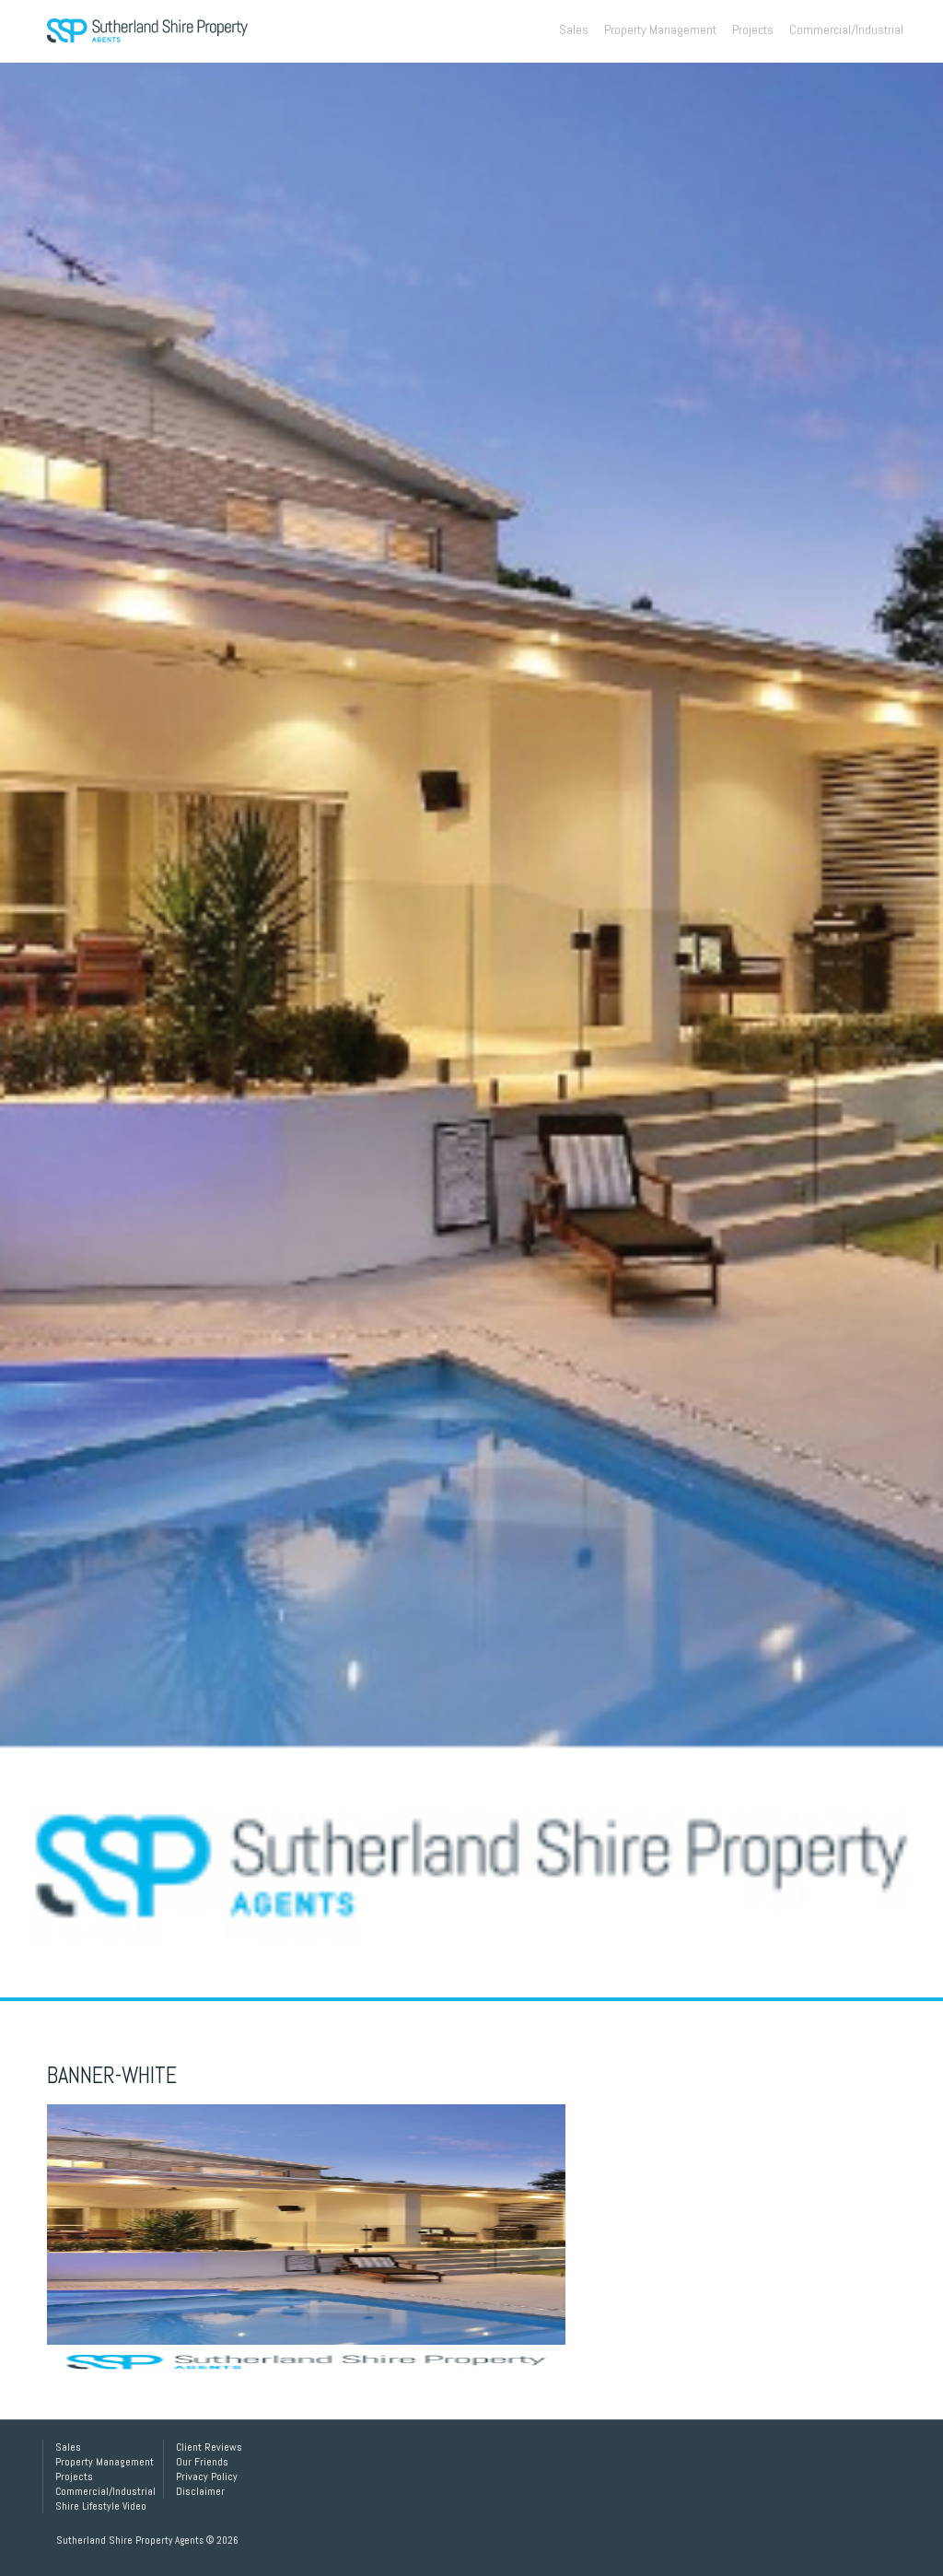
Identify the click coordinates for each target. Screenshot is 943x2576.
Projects (753, 29)
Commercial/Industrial (846, 29)
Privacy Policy (207, 2476)
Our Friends (202, 2462)
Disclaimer (200, 2491)
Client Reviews (209, 2447)
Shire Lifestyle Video (101, 2506)
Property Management (660, 29)
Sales (574, 29)
